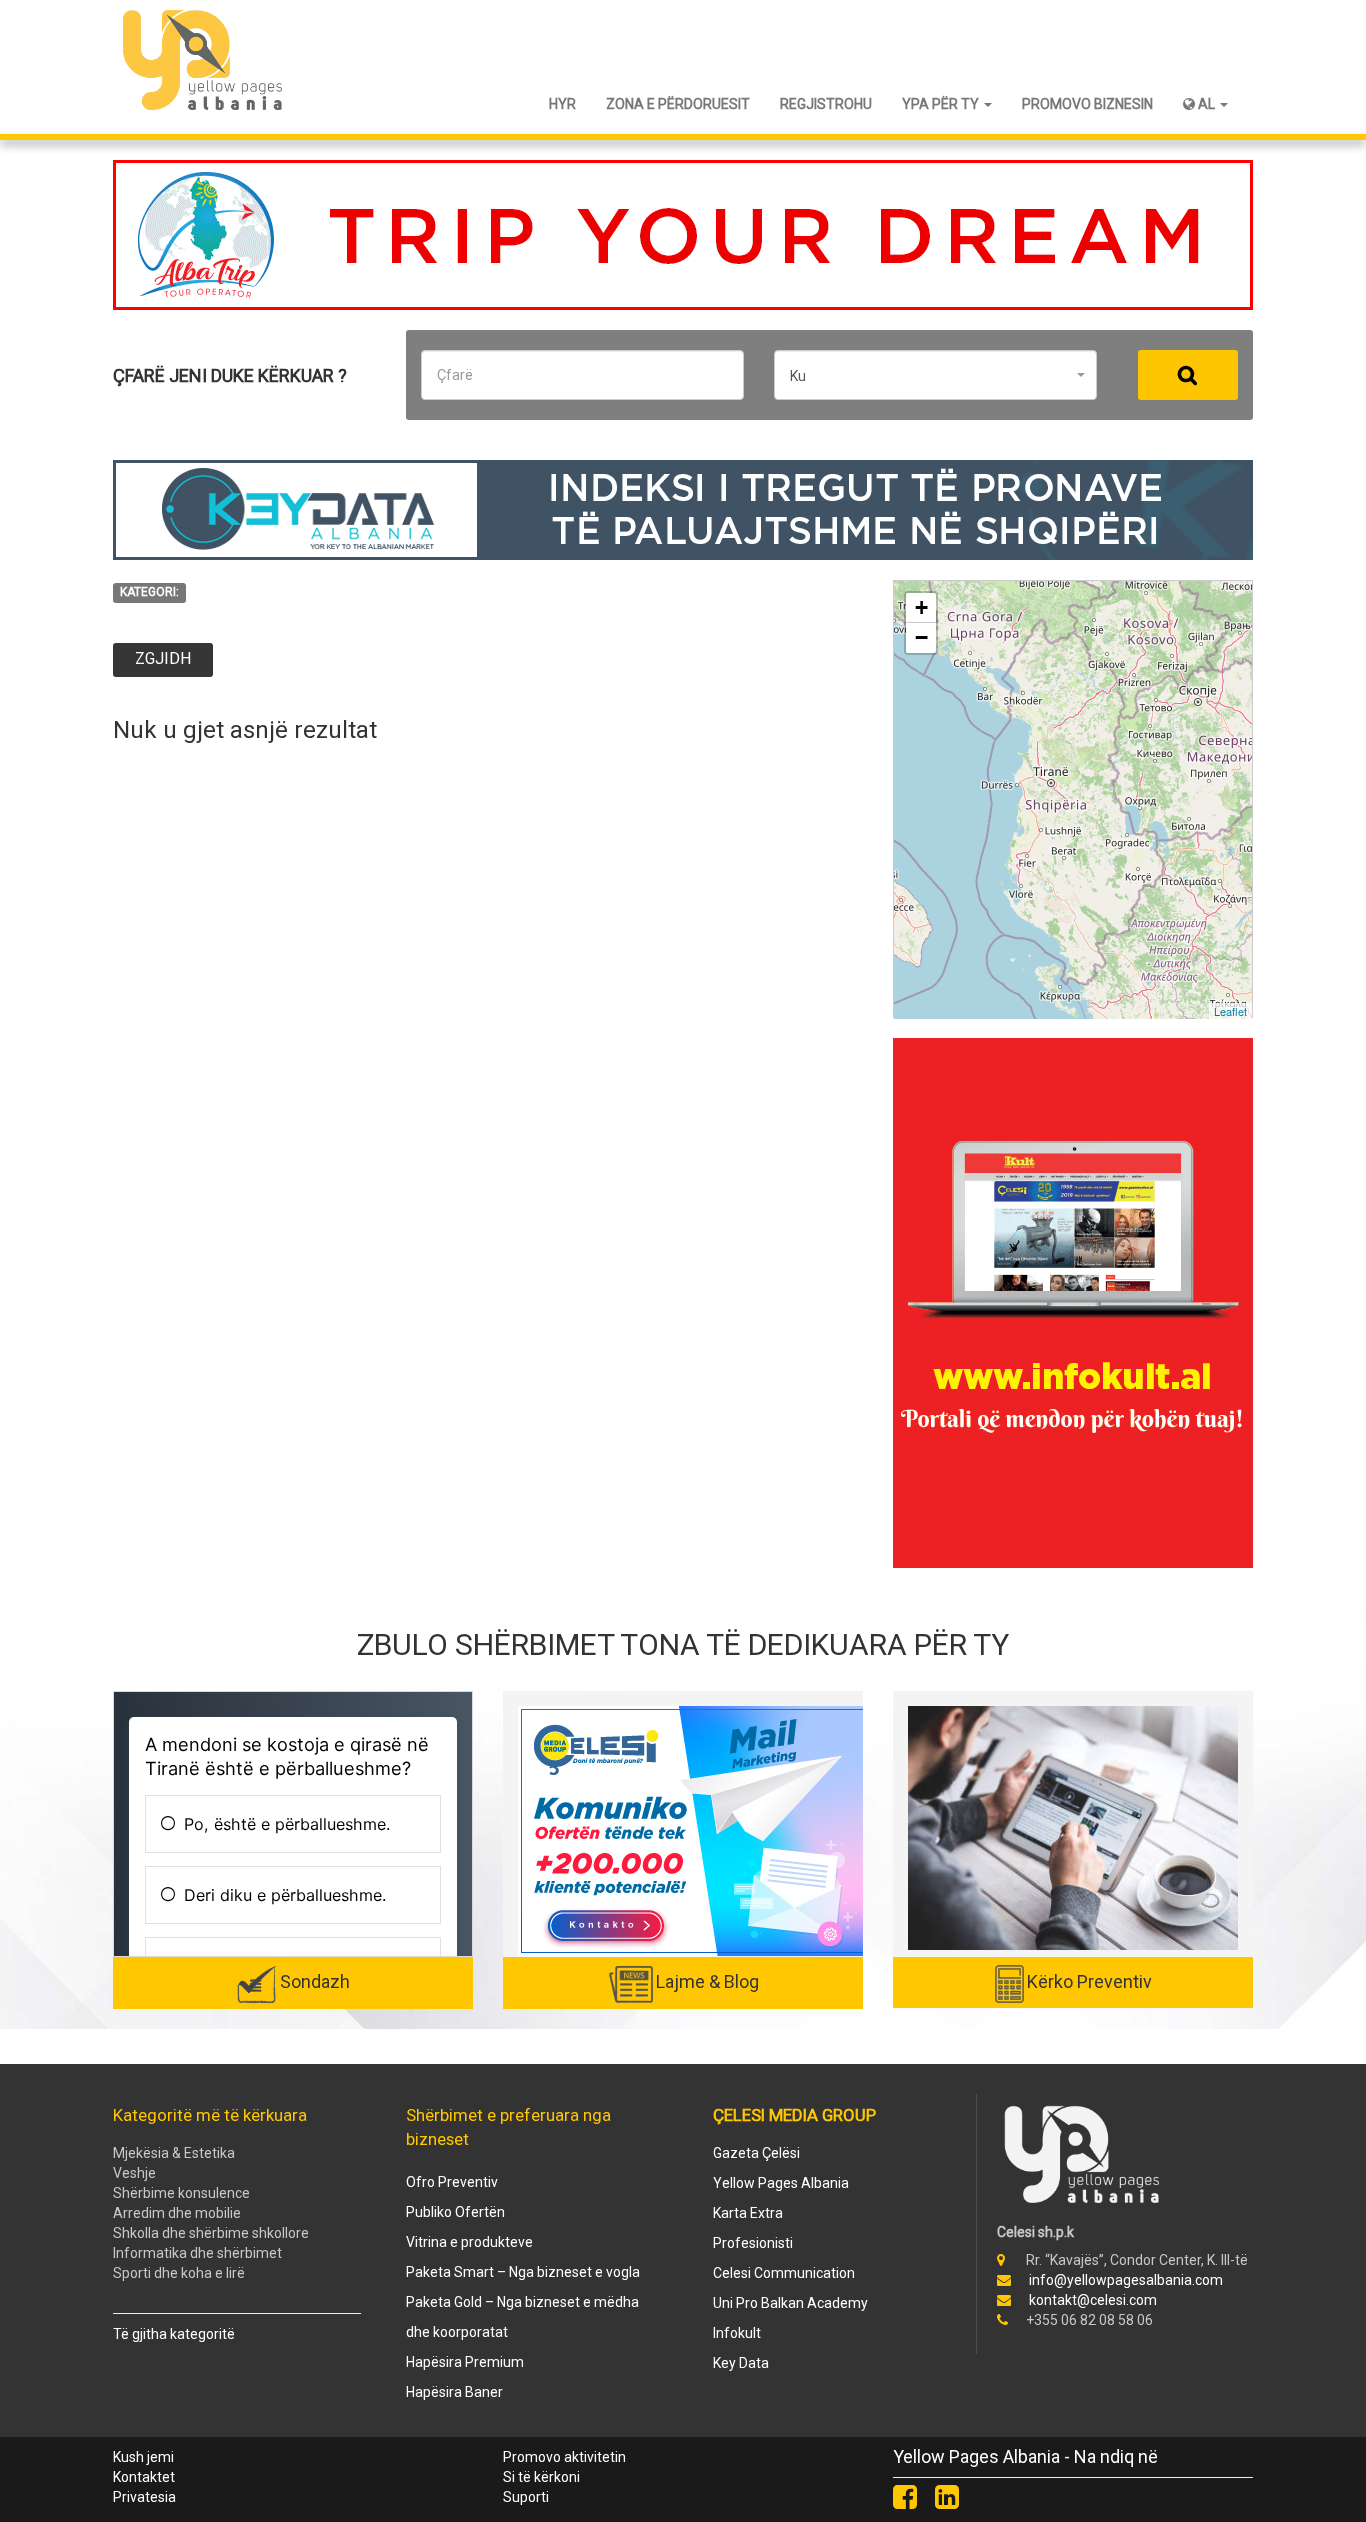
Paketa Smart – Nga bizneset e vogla (523, 2272)
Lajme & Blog (707, 1981)
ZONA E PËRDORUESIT (678, 104)
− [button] (921, 637)
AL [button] (1206, 104)
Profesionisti (753, 2243)
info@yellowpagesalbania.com (1126, 2280)
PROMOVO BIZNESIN (1087, 104)
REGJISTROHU (826, 104)
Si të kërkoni (541, 2477)
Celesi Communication (784, 2273)
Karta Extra (748, 2213)
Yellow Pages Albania (781, 2183)
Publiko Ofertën (455, 2212)
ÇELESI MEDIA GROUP (794, 2115)
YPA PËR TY (942, 104)
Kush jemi (143, 2457)
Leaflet (1230, 1011)
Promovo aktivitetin (564, 2457)
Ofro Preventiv (452, 2182)
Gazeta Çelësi (756, 2153)
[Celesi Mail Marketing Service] (693, 1830)
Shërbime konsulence (181, 2193)
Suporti (526, 2497)
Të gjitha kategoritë (174, 2334)
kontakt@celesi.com (1093, 2300)
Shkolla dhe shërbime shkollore (211, 2233)
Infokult (737, 2333)
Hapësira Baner (454, 2392)
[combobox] (935, 375)
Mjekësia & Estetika (174, 2153)
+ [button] (921, 607)
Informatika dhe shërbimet (197, 2253)
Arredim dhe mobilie (177, 2213)
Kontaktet (144, 2477)
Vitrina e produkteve (469, 2242)
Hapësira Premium (465, 2362)
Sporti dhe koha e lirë (179, 2273)
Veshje (134, 2173)
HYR (562, 104)
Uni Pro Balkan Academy (790, 2303)
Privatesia (144, 2497)
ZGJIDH (163, 658)
